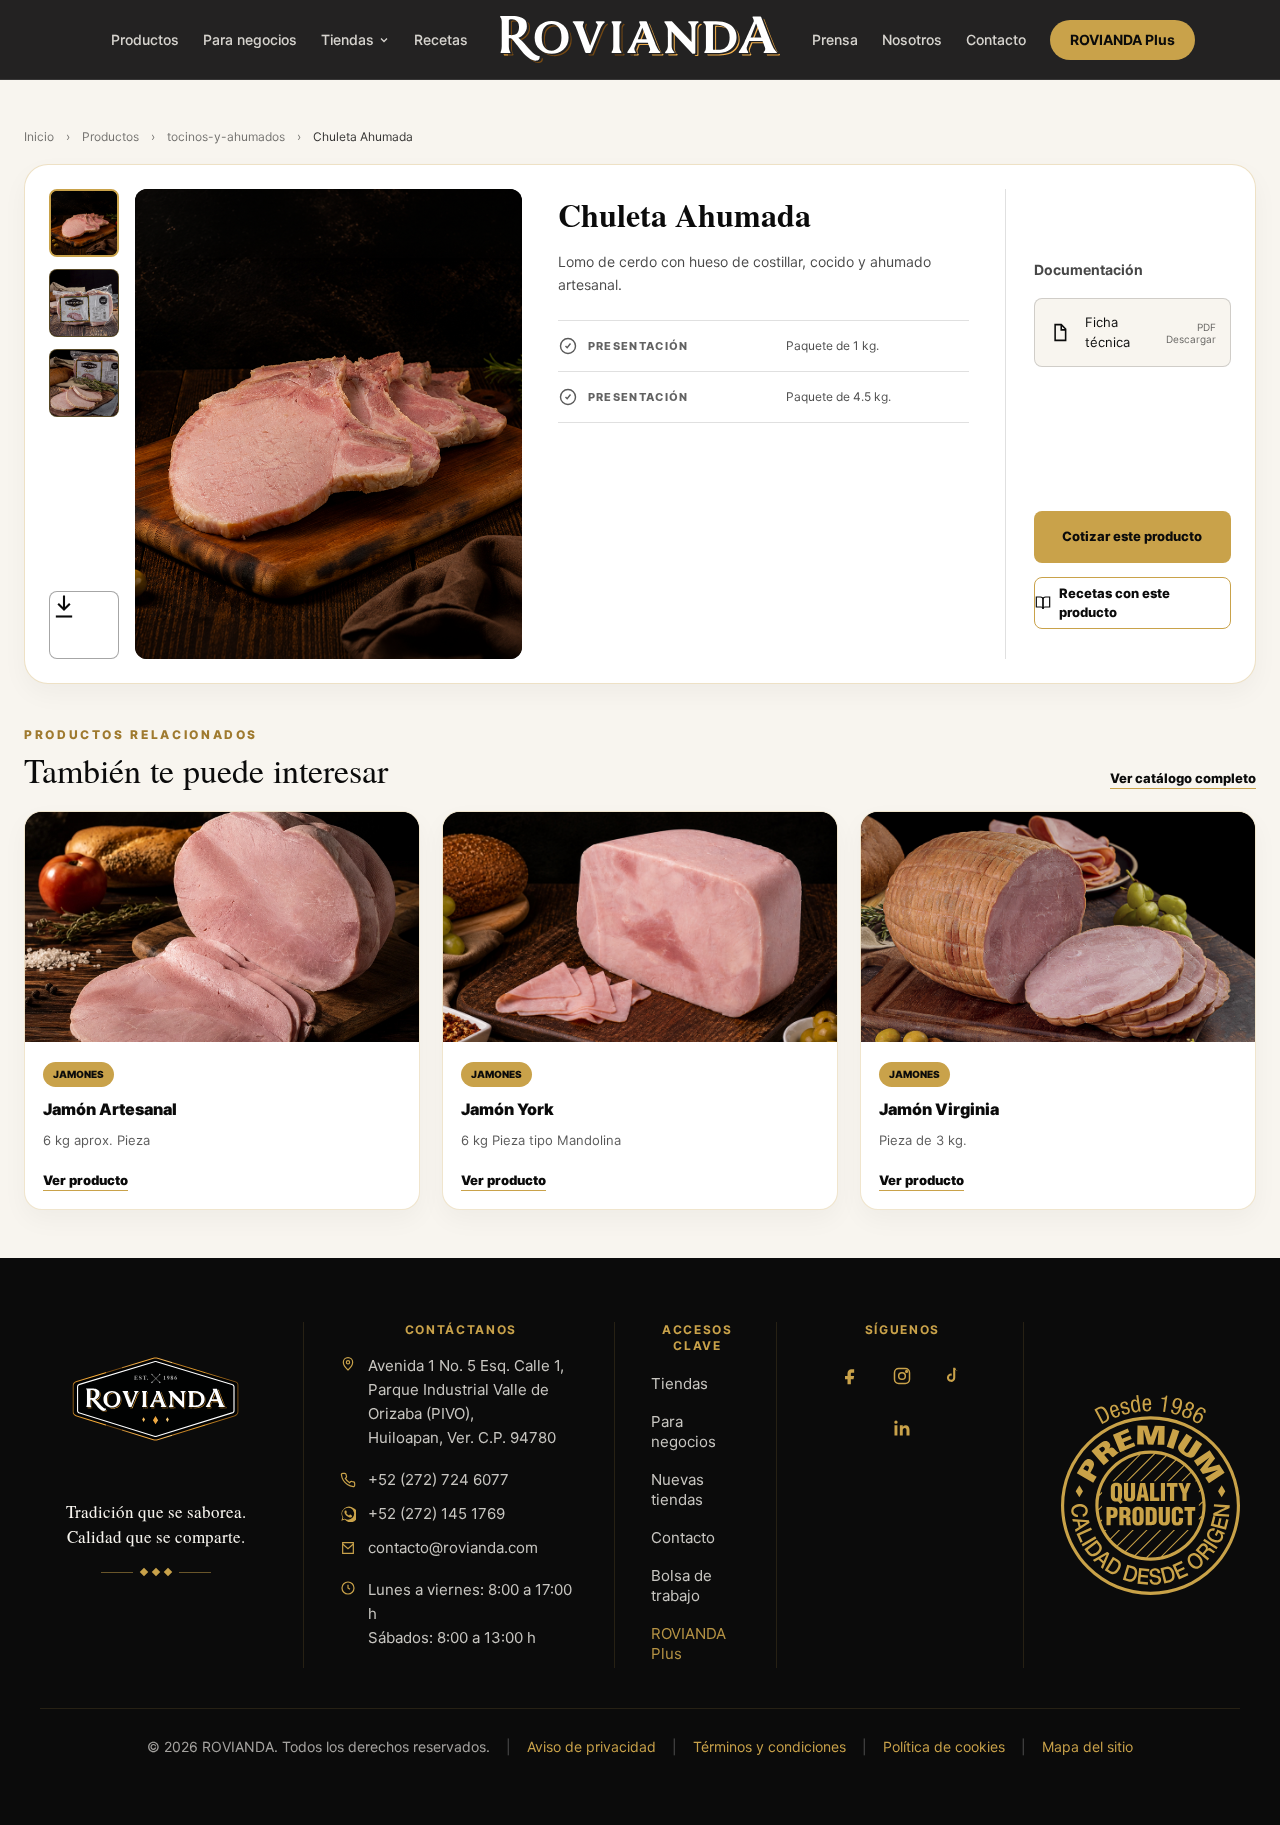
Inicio (39, 136)
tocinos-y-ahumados (226, 136)
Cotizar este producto (1132, 536)
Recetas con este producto (1114, 603)
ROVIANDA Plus (1122, 39)
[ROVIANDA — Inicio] (640, 40)
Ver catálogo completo (1183, 778)
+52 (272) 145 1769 (436, 1513)
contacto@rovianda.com (453, 1547)
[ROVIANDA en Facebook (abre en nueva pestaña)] (850, 1376)
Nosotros (912, 39)
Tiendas (347, 39)
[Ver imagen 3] (84, 383)
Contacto (996, 39)
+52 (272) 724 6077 (438, 1479)
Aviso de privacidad (591, 1746)
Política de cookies (944, 1746)
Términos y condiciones (769, 1746)
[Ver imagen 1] (84, 223)
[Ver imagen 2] (84, 303)
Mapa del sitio (1087, 1746)
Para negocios (250, 39)
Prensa (835, 39)
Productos (145, 39)
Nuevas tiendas (677, 1489)
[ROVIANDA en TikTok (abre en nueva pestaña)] (954, 1376)
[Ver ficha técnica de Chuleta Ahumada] (84, 625)
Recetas (441, 39)
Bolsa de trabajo (681, 1585)
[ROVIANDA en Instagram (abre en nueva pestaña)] (902, 1376)
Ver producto (85, 1180)
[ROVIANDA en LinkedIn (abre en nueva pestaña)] (902, 1428)
